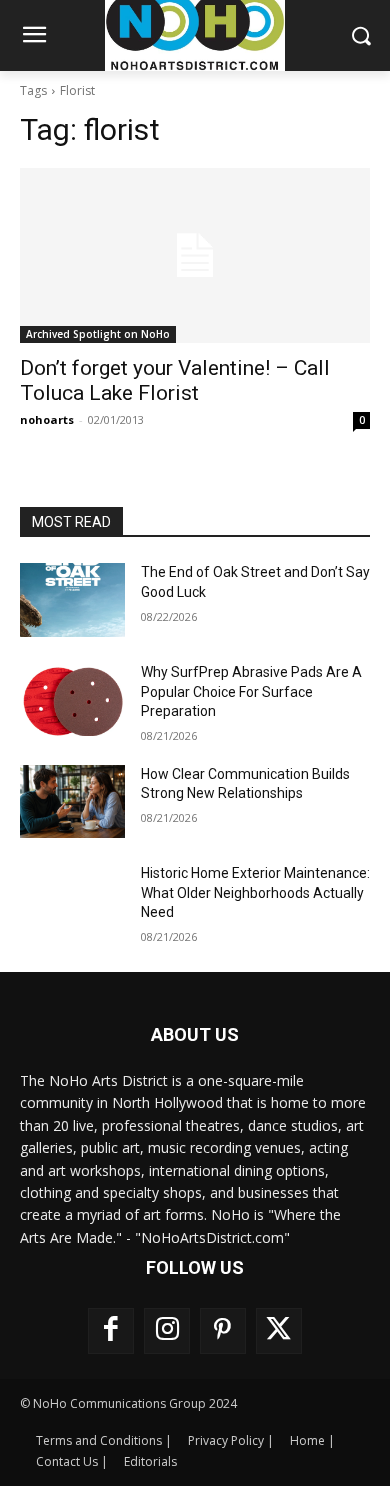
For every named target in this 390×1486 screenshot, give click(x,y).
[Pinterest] (223, 1331)
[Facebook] (111, 1331)
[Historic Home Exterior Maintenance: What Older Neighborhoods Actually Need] (72, 901)
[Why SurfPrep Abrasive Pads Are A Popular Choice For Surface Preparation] (72, 700)
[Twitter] (279, 1331)
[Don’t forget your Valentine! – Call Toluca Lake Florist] (195, 255)
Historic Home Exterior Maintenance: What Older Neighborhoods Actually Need (255, 892)
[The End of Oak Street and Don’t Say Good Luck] (72, 600)
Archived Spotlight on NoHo (98, 334)
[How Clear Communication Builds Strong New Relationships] (72, 802)
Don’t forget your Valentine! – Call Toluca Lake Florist (175, 380)
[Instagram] (167, 1331)
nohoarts (47, 419)
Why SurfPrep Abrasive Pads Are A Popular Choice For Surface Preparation (251, 691)
